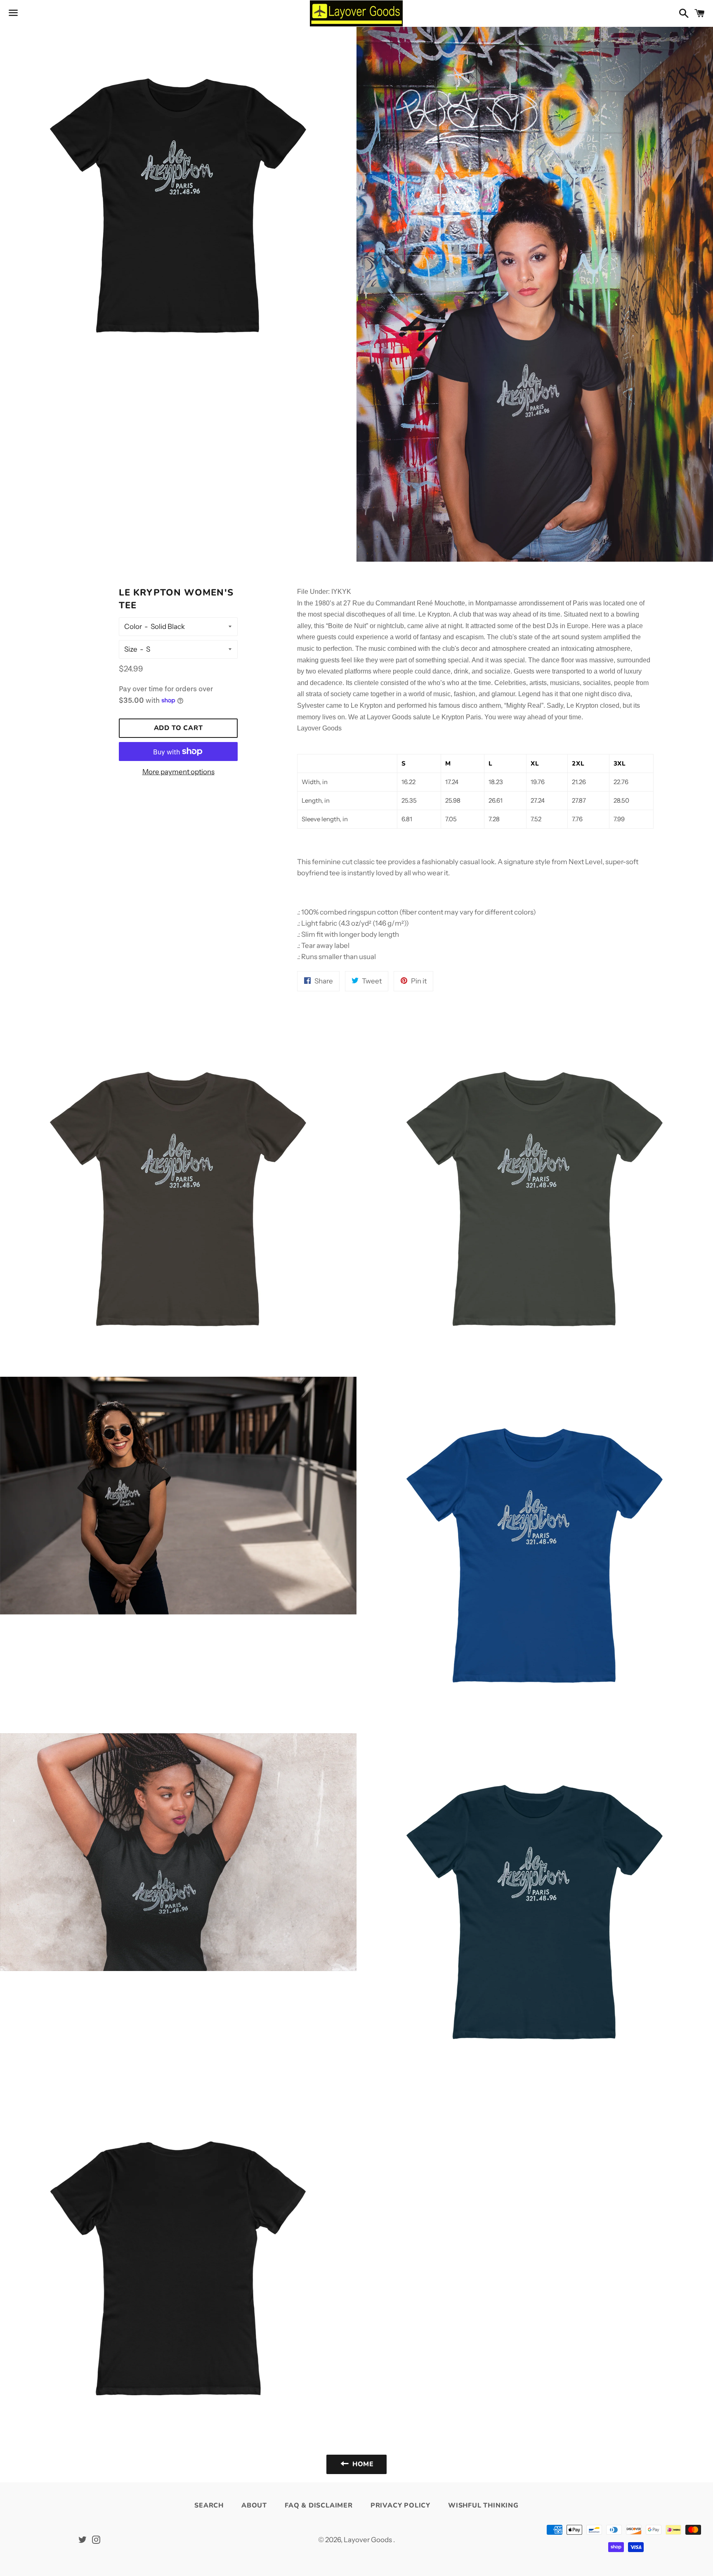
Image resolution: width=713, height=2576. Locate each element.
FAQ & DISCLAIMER (319, 2505)
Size (131, 649)
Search (209, 2505)
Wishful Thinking (483, 2505)
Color (133, 626)
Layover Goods (368, 2540)
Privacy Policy (400, 2505)
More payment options (178, 772)
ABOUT (254, 2505)
